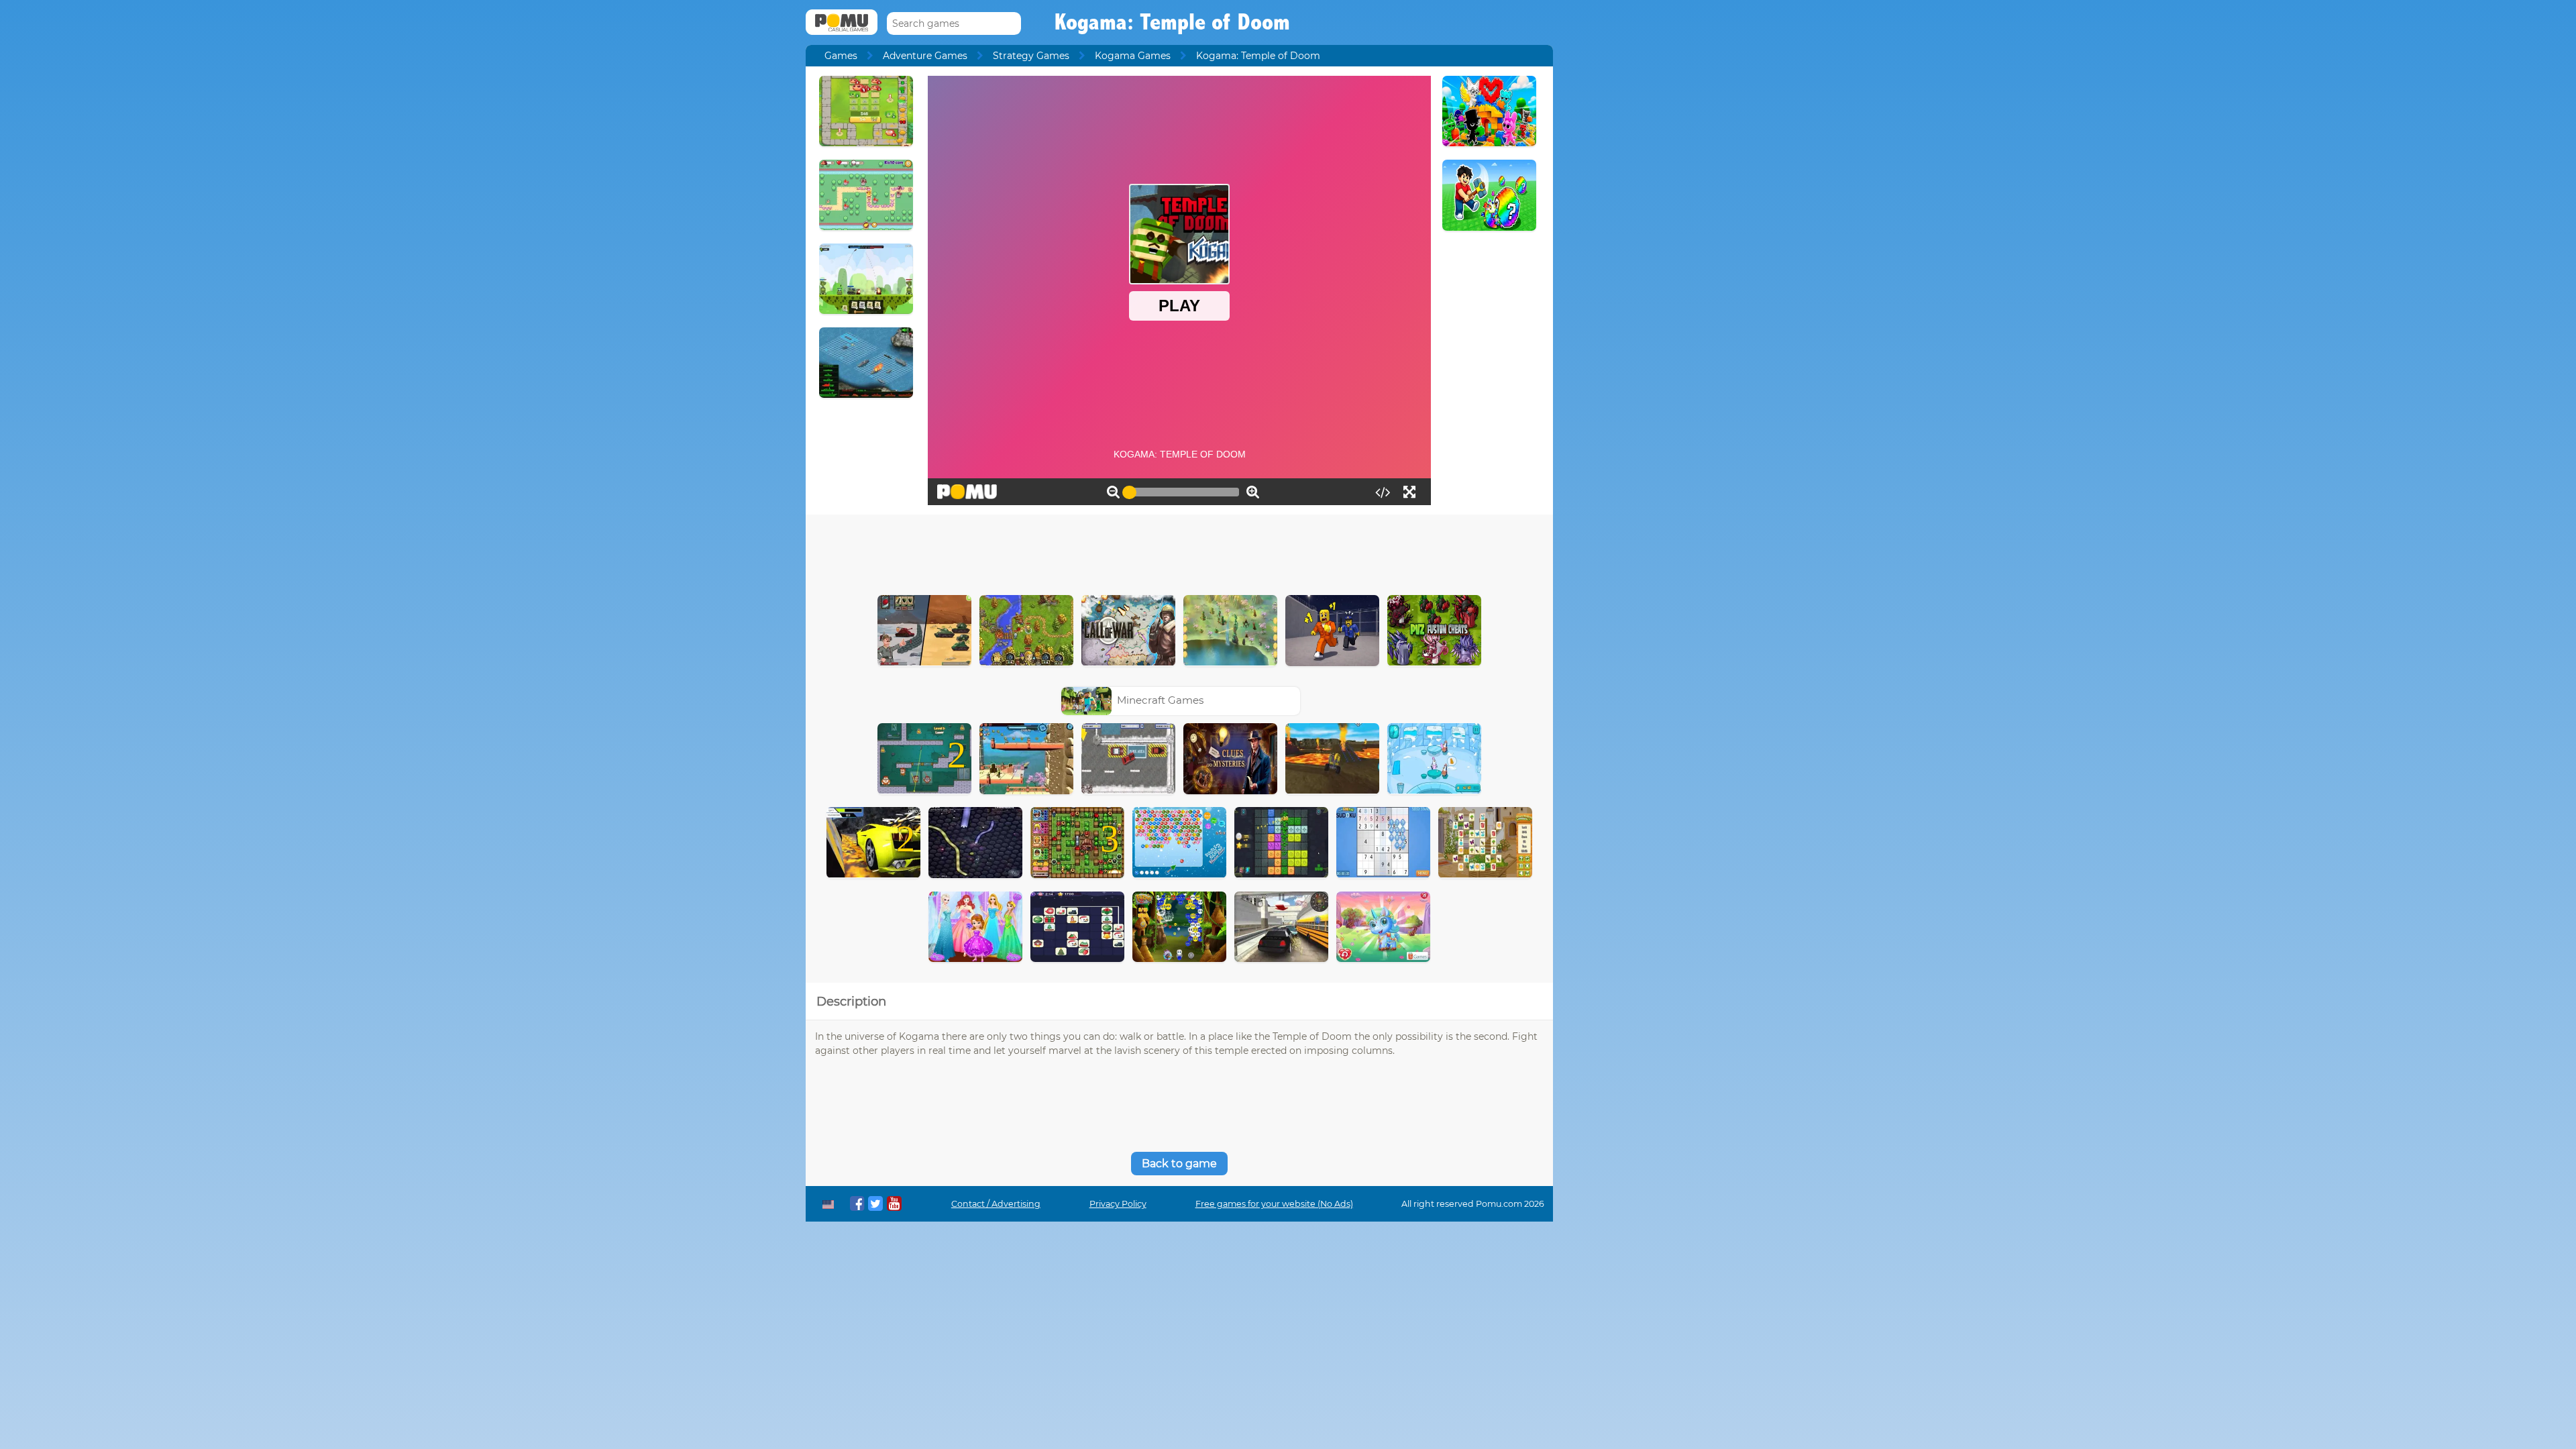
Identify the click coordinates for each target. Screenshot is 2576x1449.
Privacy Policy (1118, 1204)
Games (841, 56)
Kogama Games (1133, 56)
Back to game (1179, 1164)
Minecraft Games (1160, 700)
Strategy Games (1031, 56)
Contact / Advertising (996, 1204)
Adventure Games (925, 56)
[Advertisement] (1179, 551)
